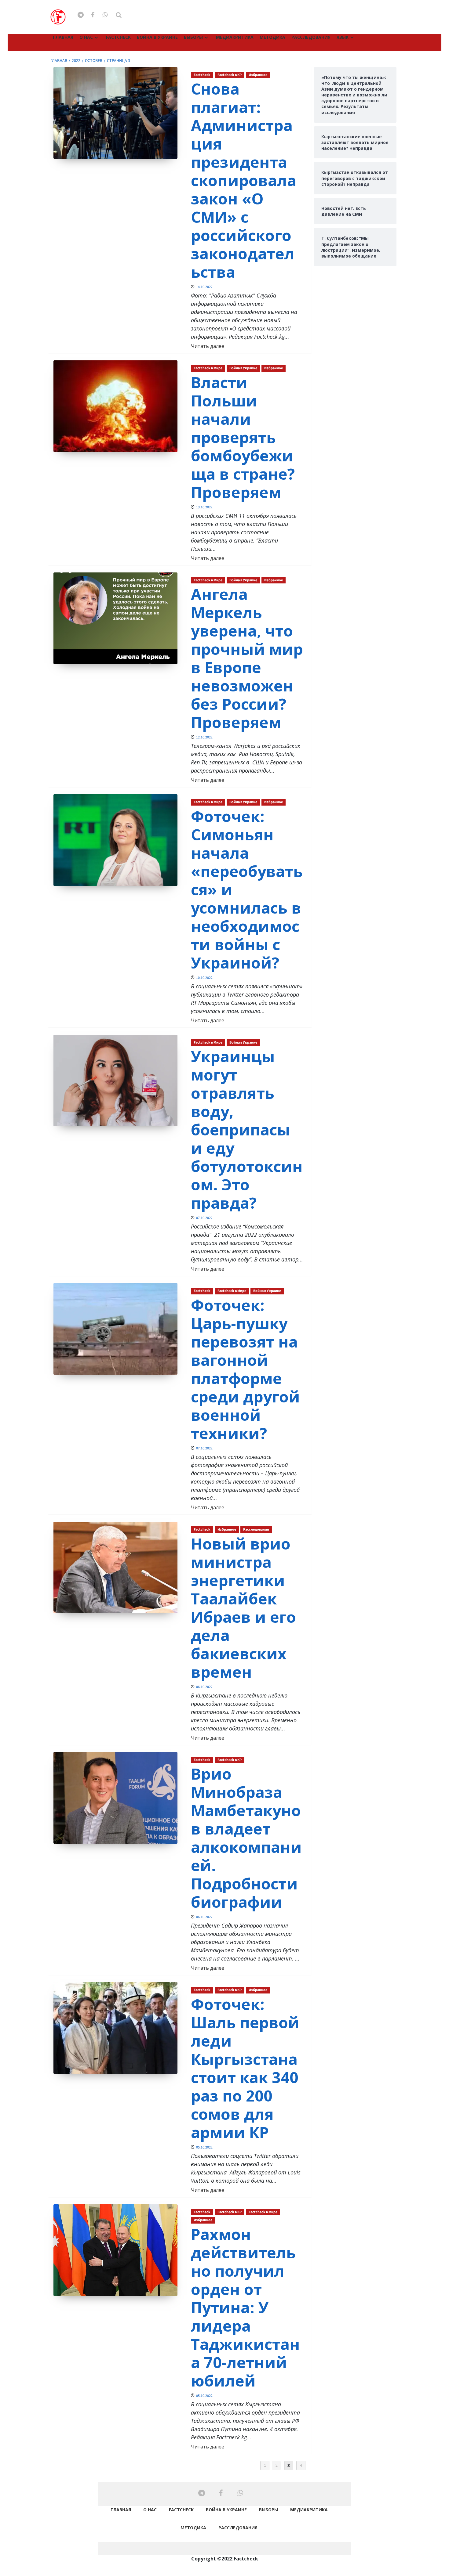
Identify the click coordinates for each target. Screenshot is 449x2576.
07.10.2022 (204, 1218)
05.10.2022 (204, 2147)
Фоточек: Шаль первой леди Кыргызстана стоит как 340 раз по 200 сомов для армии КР (245, 2068)
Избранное (258, 75)
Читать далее (208, 346)
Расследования (311, 37)
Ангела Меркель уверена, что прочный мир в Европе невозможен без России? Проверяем (247, 658)
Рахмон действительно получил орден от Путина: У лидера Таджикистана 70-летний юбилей (245, 2307)
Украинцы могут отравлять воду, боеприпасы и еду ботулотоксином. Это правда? (247, 1130)
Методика (272, 37)
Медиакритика (235, 37)
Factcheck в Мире (208, 368)
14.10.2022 (204, 287)
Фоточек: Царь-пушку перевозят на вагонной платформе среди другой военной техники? (245, 1369)
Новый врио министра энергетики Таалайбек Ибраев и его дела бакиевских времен (243, 1608)
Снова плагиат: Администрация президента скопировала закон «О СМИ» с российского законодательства (244, 180)
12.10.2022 (204, 737)
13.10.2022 (204, 507)
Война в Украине (157, 37)
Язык (343, 37)
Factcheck (118, 37)
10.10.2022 (204, 978)
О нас (86, 37)
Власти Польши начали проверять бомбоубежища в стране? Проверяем (243, 437)
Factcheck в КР (230, 75)
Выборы (193, 37)
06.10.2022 (204, 1687)
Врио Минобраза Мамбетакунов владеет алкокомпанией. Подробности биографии (246, 1838)
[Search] (119, 15)
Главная (63, 37)
